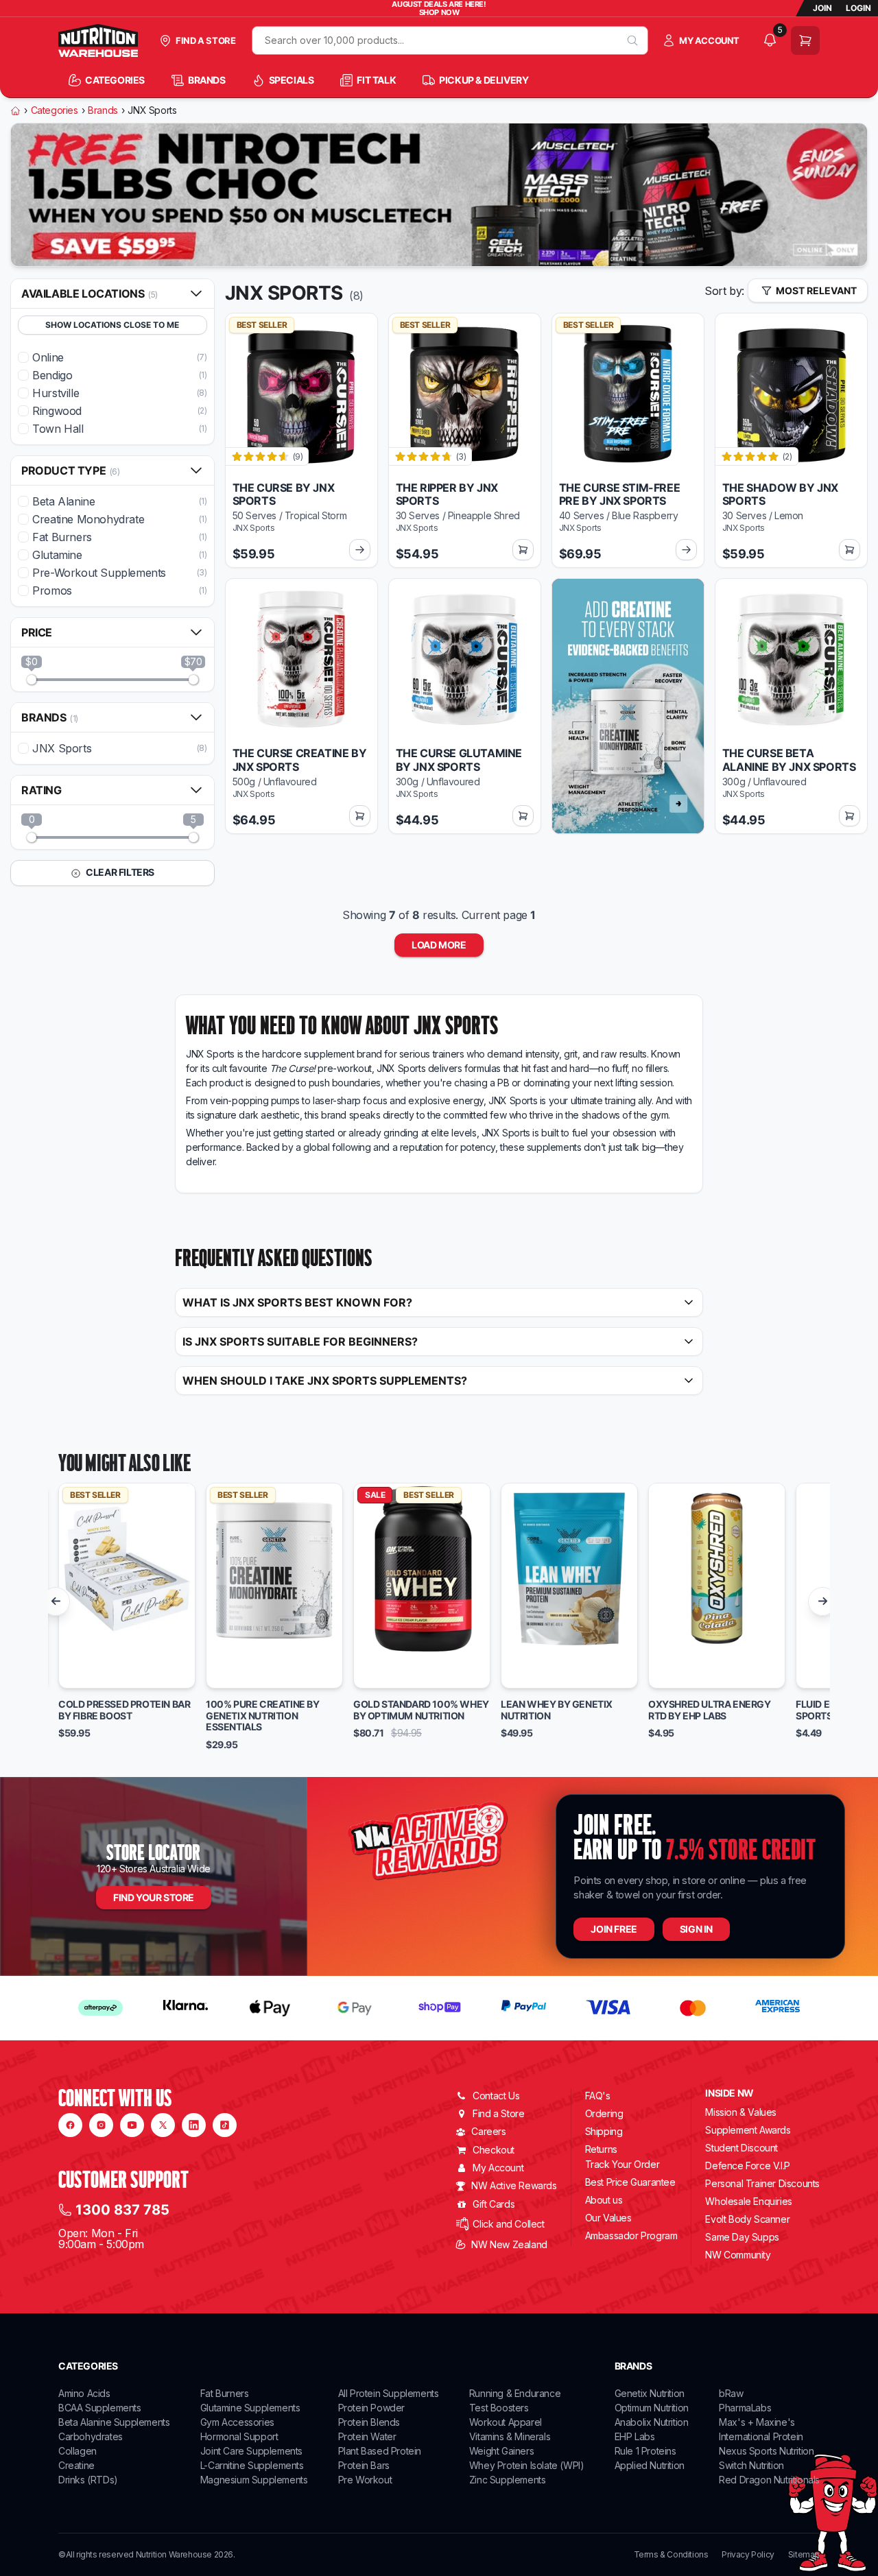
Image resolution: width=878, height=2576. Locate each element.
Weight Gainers (501, 2451)
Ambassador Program (631, 2235)
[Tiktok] (225, 2125)
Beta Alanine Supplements (114, 2422)
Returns (601, 2149)
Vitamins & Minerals (510, 2436)
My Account (498, 2168)
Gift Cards (494, 2204)
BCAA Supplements (100, 2408)
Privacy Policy (748, 2555)
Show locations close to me (112, 325)
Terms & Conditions (671, 2555)
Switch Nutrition (751, 2465)
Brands (103, 110)
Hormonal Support (239, 2436)
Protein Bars (364, 2465)
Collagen (78, 2451)
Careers (488, 2131)
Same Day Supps (742, 2237)
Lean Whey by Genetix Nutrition (557, 1710)
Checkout (494, 2150)
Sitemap (804, 2555)
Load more (439, 945)
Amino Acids (84, 2393)
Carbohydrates (91, 2436)
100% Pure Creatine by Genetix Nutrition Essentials (263, 1716)
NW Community (738, 2255)
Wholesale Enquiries (748, 2201)
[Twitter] (163, 2125)
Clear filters (119, 872)
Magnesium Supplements (254, 2480)
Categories (55, 110)
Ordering (604, 2113)
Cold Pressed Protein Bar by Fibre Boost (124, 1710)
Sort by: (724, 291)
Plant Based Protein (380, 2451)
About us (604, 2200)
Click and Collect (508, 2224)
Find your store (154, 1897)
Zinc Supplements (508, 2480)
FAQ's (598, 2096)
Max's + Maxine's (757, 2422)
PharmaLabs (745, 2408)
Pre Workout (365, 2480)
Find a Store (498, 2113)
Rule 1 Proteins (645, 2451)
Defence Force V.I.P (747, 2166)
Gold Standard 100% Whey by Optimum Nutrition (421, 1710)
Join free (614, 1929)
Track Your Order (622, 2164)
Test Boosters (499, 2408)
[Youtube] (132, 2125)
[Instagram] (101, 2125)
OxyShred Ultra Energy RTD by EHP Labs (710, 1710)
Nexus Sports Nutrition (766, 2451)
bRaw (731, 2393)
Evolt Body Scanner (747, 2219)
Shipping (604, 2131)
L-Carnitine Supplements (252, 2465)
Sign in (696, 1929)
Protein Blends (369, 2422)
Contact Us (496, 2096)
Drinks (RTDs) (88, 2480)
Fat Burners (225, 2393)
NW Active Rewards (514, 2185)
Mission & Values (741, 2112)
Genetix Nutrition (650, 2393)
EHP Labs (635, 2436)
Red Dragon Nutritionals (769, 2480)
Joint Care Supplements (251, 2451)
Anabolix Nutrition (652, 2422)
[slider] (32, 680)
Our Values (608, 2218)
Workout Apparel (506, 2422)
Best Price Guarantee (630, 2182)
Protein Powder (371, 2408)
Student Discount (741, 2148)
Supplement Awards (748, 2130)
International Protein (761, 2436)
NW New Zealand (509, 2244)
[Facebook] (70, 2125)
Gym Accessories (237, 2422)
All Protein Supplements (389, 2393)
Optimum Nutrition (652, 2408)
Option (87, 1671)
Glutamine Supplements (250, 2408)
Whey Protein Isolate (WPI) (527, 2465)
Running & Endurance (515, 2393)
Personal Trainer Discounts (762, 2183)
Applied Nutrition (650, 2465)
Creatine (76, 2465)
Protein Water (367, 2436)
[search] (633, 40)
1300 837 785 (122, 2210)
